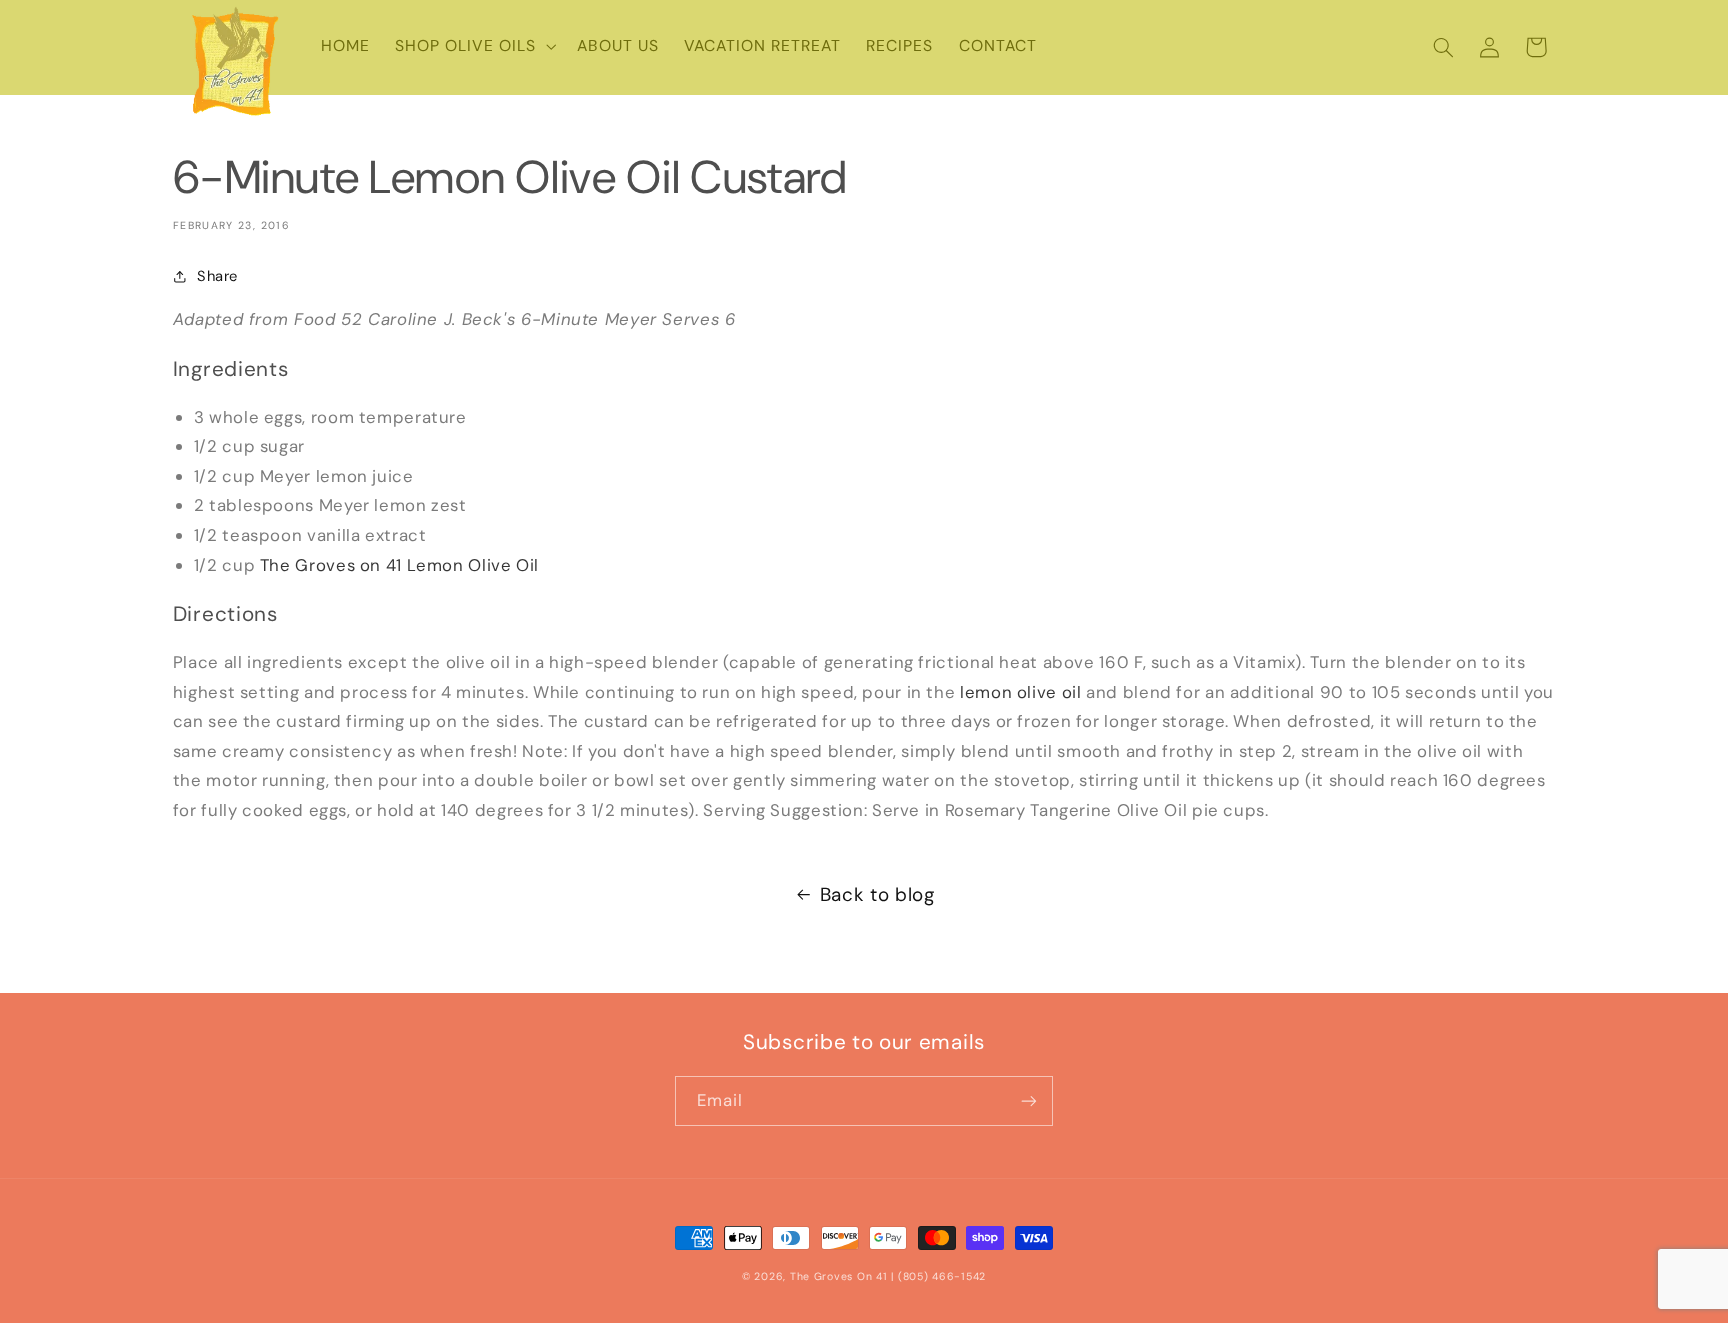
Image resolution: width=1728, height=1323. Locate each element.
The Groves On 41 (839, 1276)
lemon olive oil (1020, 692)
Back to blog (877, 894)
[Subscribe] (1029, 1100)
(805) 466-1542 (942, 1276)
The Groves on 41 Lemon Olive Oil (399, 565)
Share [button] (217, 276)
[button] (473, 47)
